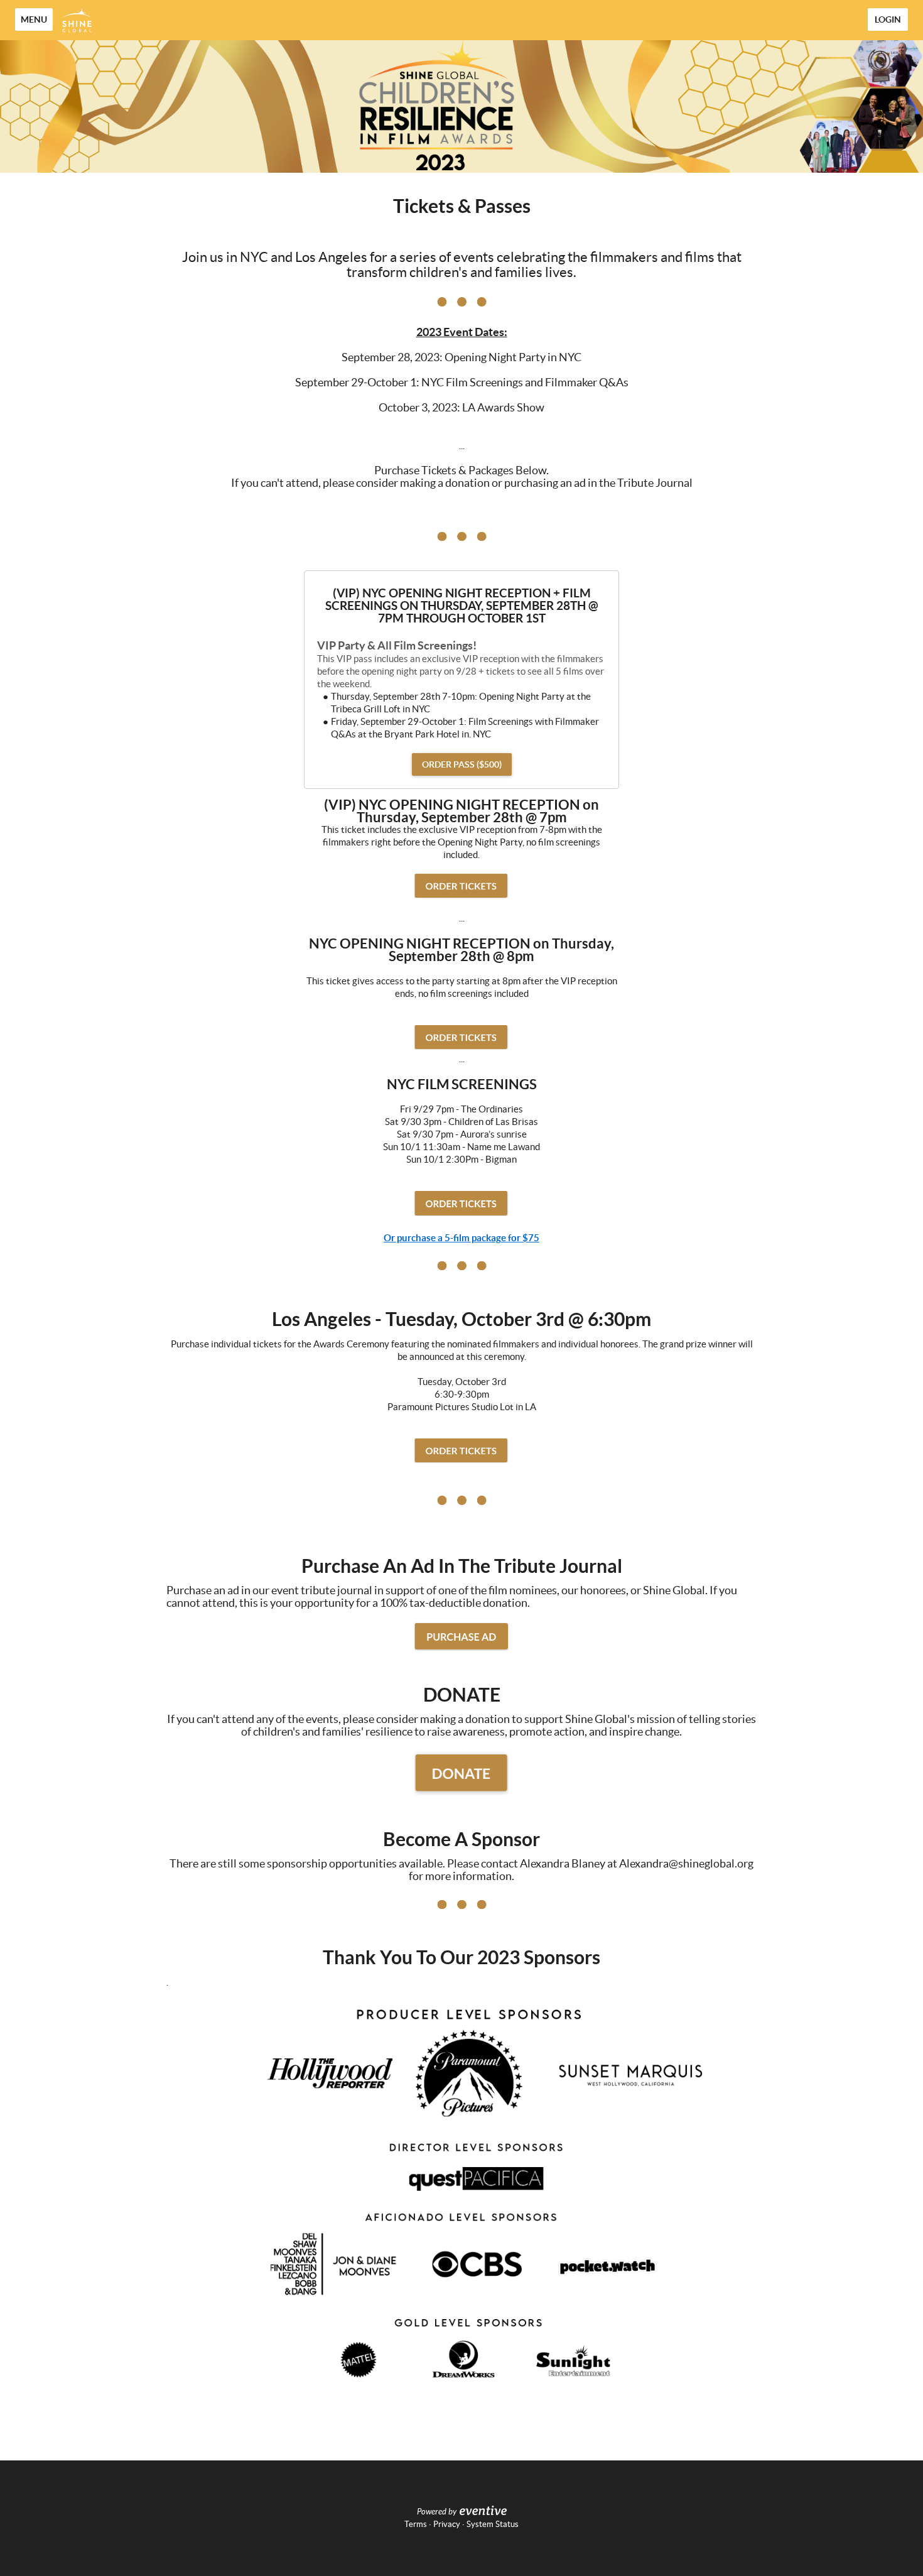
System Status (493, 2524)
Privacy (447, 2524)
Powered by (437, 2512)
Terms (416, 2524)
